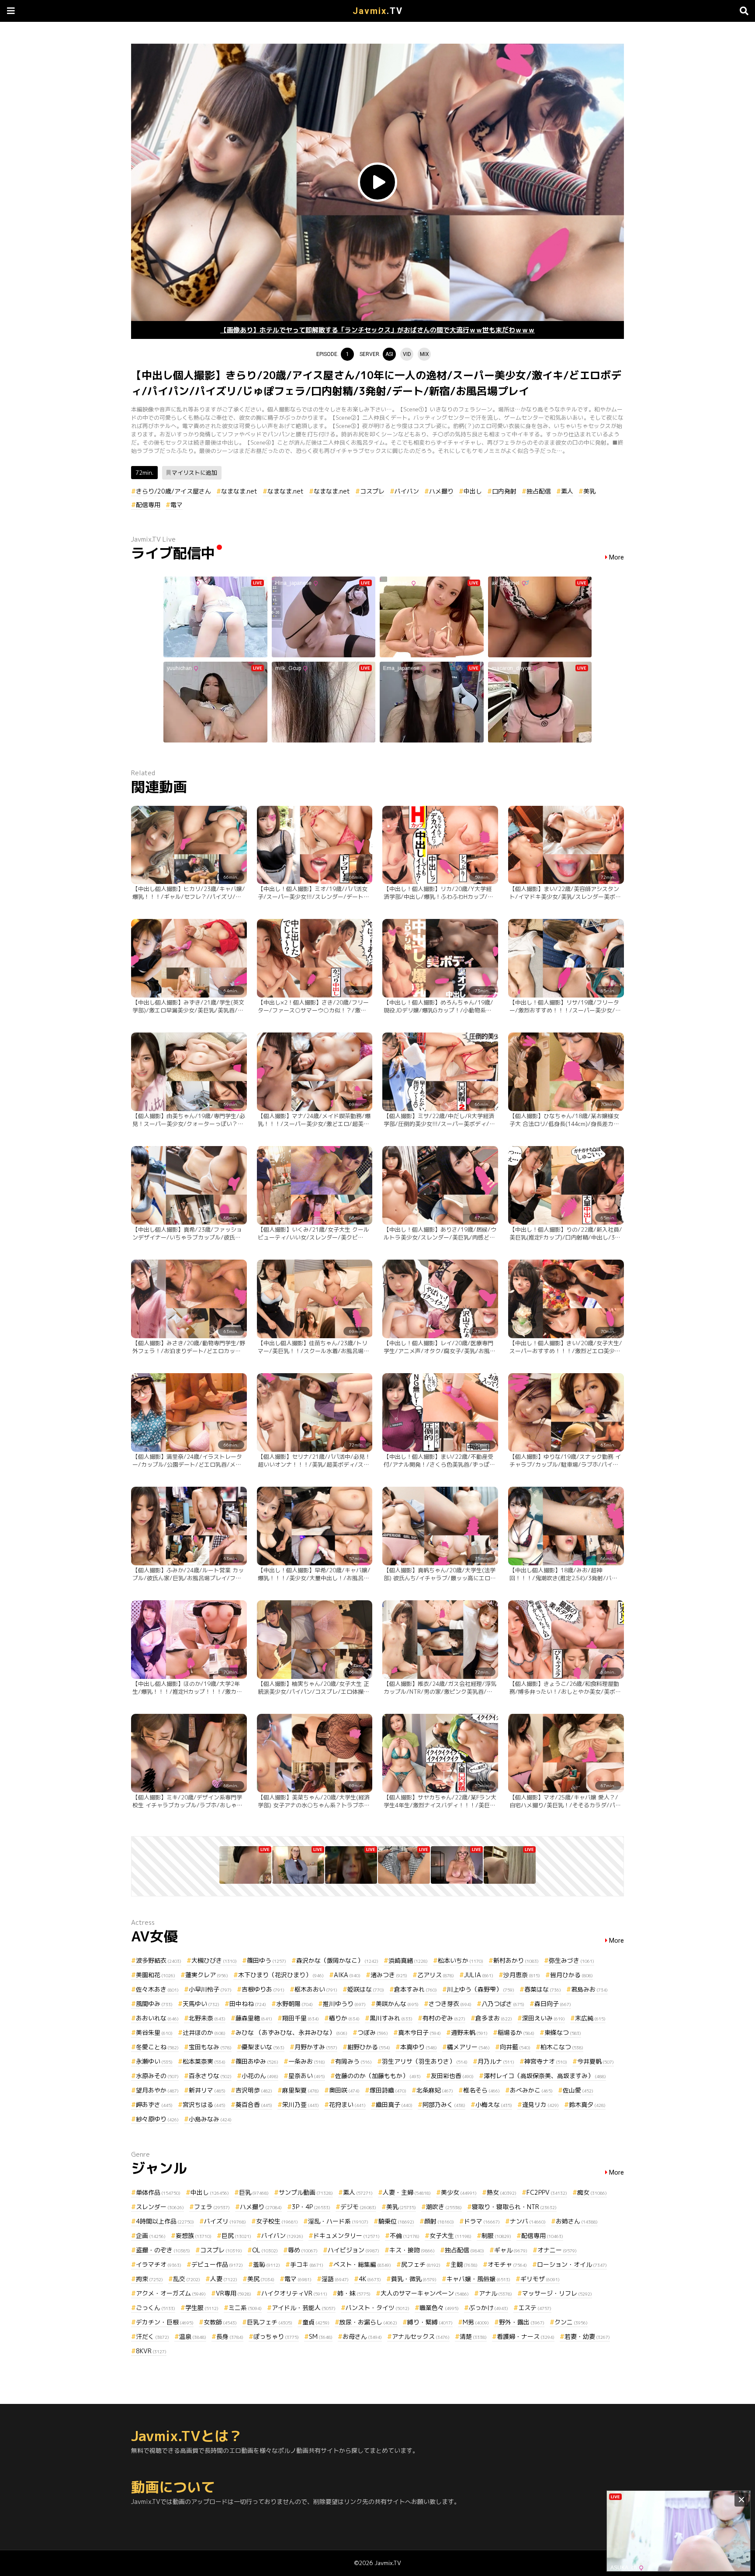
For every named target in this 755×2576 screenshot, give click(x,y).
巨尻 (236, 2236)
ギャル (511, 2250)
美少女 (459, 2192)
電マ (177, 505)
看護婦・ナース (526, 2336)
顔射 (439, 2221)
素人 (567, 491)
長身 (230, 2336)
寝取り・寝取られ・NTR (514, 2207)
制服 (496, 2236)
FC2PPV (547, 2192)
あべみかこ (531, 2090)
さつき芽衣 (450, 2004)
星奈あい (307, 2076)
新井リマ (207, 2090)
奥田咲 (344, 2090)
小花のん (260, 2076)
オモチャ (507, 2264)
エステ (535, 2308)
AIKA (347, 1975)
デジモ (358, 2207)
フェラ (212, 2207)
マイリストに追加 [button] (194, 473)
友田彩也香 (452, 2076)
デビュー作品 (217, 2264)
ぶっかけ (488, 2308)
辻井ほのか (204, 2032)
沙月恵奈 (522, 1975)
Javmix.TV (388, 2563)
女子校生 (277, 2221)
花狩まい (347, 2105)
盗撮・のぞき (163, 2250)
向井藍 (515, 2047)
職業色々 (439, 2308)
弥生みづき (571, 1960)
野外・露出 (522, 2322)
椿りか (344, 2018)
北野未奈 (207, 2018)
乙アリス (436, 1975)
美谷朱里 (154, 2032)
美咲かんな (397, 2004)
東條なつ (563, 2032)
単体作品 (158, 2192)
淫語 (335, 2279)
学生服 (202, 2308)
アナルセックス (421, 2336)
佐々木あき (157, 1989)
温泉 (193, 2336)
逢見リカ (540, 2105)
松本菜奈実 (204, 2061)
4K (370, 2279)
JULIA (479, 1975)
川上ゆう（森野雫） (481, 1989)
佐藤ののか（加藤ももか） (378, 2076)
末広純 (590, 2018)
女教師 (220, 2322)
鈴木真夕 (587, 2105)
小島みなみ (210, 2119)
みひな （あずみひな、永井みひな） (291, 2032)
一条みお (307, 2061)
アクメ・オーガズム (171, 2293)
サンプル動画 (306, 2192)
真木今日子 (419, 2032)
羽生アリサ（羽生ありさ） (425, 2061)
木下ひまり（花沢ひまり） (281, 1975)
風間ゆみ (154, 2004)
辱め (303, 2250)
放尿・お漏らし (368, 2322)
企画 (151, 2236)
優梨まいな (263, 2047)
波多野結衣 (159, 1960)
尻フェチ (421, 2264)
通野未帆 (469, 2032)
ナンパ (528, 2221)
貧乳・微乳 (414, 2279)
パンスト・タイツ (377, 2308)
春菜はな (543, 1989)
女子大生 (450, 2236)
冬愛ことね (157, 2047)
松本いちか (461, 1960)
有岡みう (353, 2061)
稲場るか (516, 2032)
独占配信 (539, 491)
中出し (473, 491)
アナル (495, 2293)
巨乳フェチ (270, 2322)
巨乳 (254, 2192)
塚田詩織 (388, 2090)
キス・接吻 (412, 2250)
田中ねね (248, 2004)
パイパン (407, 491)
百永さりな (210, 2076)
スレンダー (160, 2207)
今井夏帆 (596, 2061)
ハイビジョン (353, 2250)
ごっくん (156, 2308)
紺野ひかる (369, 2047)
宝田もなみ (210, 2047)
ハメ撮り (441, 491)
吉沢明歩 (254, 2090)
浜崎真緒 (408, 1960)
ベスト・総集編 (362, 2264)
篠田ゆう (267, 1960)
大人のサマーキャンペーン (425, 2293)
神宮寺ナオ (546, 2061)
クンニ (571, 2322)
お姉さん (577, 2221)
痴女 (592, 2192)
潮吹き (444, 2207)
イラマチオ (159, 2264)
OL (265, 2250)
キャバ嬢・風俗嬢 (478, 2279)
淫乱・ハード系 (338, 2221)
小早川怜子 (210, 1989)
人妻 (224, 2279)
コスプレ (372, 491)
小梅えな (494, 2105)
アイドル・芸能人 (304, 2308)
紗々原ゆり (157, 2119)
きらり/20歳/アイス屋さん (173, 491)
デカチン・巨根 (165, 2322)
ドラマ (482, 2221)
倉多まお (494, 2018)
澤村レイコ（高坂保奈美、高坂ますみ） (545, 2076)
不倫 (405, 2236)
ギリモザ (540, 2279)
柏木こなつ (562, 2047)
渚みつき (389, 1975)
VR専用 (234, 2293)
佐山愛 (578, 2090)
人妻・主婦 (407, 2192)
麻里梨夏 (301, 2090)
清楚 (473, 2336)
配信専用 (148, 505)
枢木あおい (316, 1989)
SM (321, 2336)
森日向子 (553, 2004)
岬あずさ (154, 2105)
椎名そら (481, 2090)
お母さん (362, 2336)
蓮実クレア (207, 1975)
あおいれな (157, 2018)
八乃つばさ (503, 2004)
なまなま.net (239, 491)
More (616, 558)
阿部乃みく (444, 2105)
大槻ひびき (214, 1960)
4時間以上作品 (165, 2221)
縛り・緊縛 (430, 2322)
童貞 (316, 2322)
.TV (378, 11)
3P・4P (311, 2207)
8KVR (151, 2351)
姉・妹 (354, 2293)
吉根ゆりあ (263, 1989)
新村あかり (516, 1960)
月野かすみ (316, 2047)
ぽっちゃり (276, 2336)
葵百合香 (254, 2105)
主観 (464, 2264)
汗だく (152, 2336)
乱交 (187, 2279)
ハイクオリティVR (294, 2293)
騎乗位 (396, 2221)
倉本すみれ (416, 1989)
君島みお (589, 1989)
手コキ (307, 2264)
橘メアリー (468, 2047)
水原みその (157, 2076)
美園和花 (156, 1975)
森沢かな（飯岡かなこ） (337, 1960)
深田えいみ (544, 2018)
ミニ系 (245, 2308)
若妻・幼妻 (587, 2336)
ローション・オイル (572, 2264)
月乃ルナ (496, 2061)
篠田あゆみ (257, 2061)
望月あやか (157, 2090)
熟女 (502, 2192)
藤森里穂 (254, 2018)
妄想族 (194, 2236)
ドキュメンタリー (346, 2236)
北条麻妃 (435, 2090)
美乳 (589, 491)
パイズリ (225, 2221)
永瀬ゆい (154, 2061)
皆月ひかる (571, 1975)
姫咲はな (366, 1989)
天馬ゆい (201, 2004)
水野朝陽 (294, 2004)
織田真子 (394, 2105)
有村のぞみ (444, 2018)
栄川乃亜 (301, 2105)
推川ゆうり (344, 2004)
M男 (476, 2322)
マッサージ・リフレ (557, 2293)
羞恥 (267, 2264)
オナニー (557, 2250)
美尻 (261, 2279)
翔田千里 (301, 2018)
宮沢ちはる (204, 2105)
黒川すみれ (391, 2018)
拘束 (149, 2279)
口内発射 (504, 491)
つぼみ (373, 2032)
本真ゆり (419, 2047)
